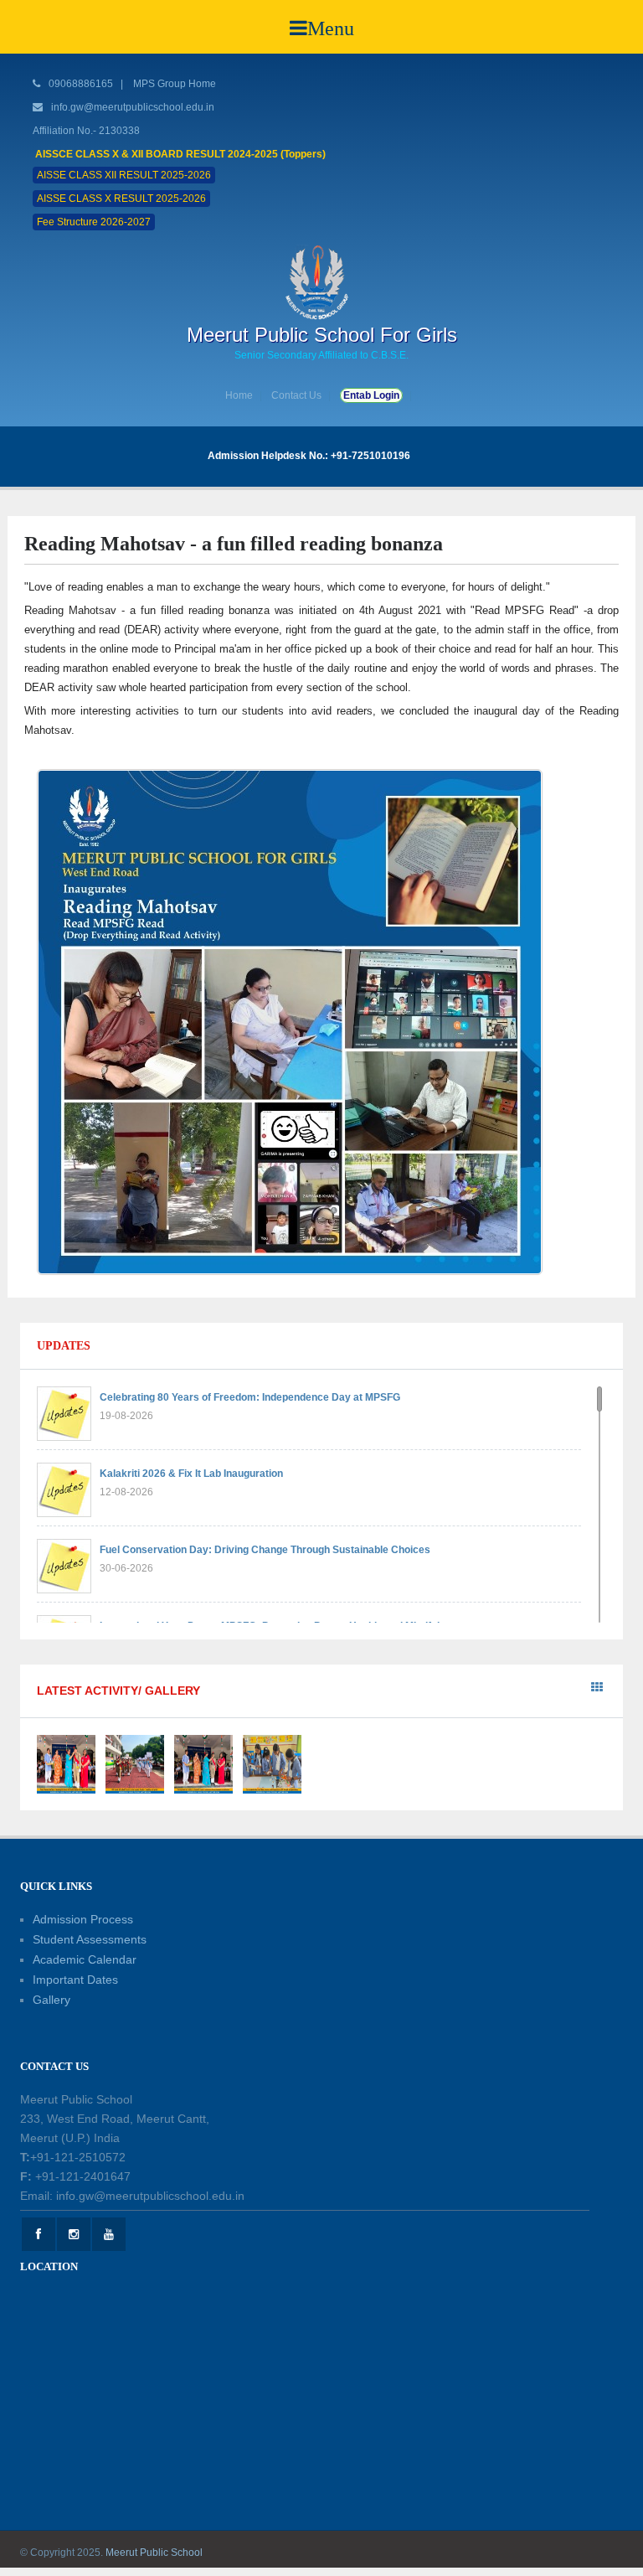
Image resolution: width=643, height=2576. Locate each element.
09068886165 (80, 84)
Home (239, 395)
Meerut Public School (154, 2553)
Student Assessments (90, 1939)
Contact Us (296, 395)
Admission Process (83, 1919)
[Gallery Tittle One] (66, 1763)
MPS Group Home (175, 84)
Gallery (51, 2000)
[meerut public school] (321, 281)
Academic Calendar (85, 1959)
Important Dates (75, 1980)
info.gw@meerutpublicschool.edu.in (133, 107)
